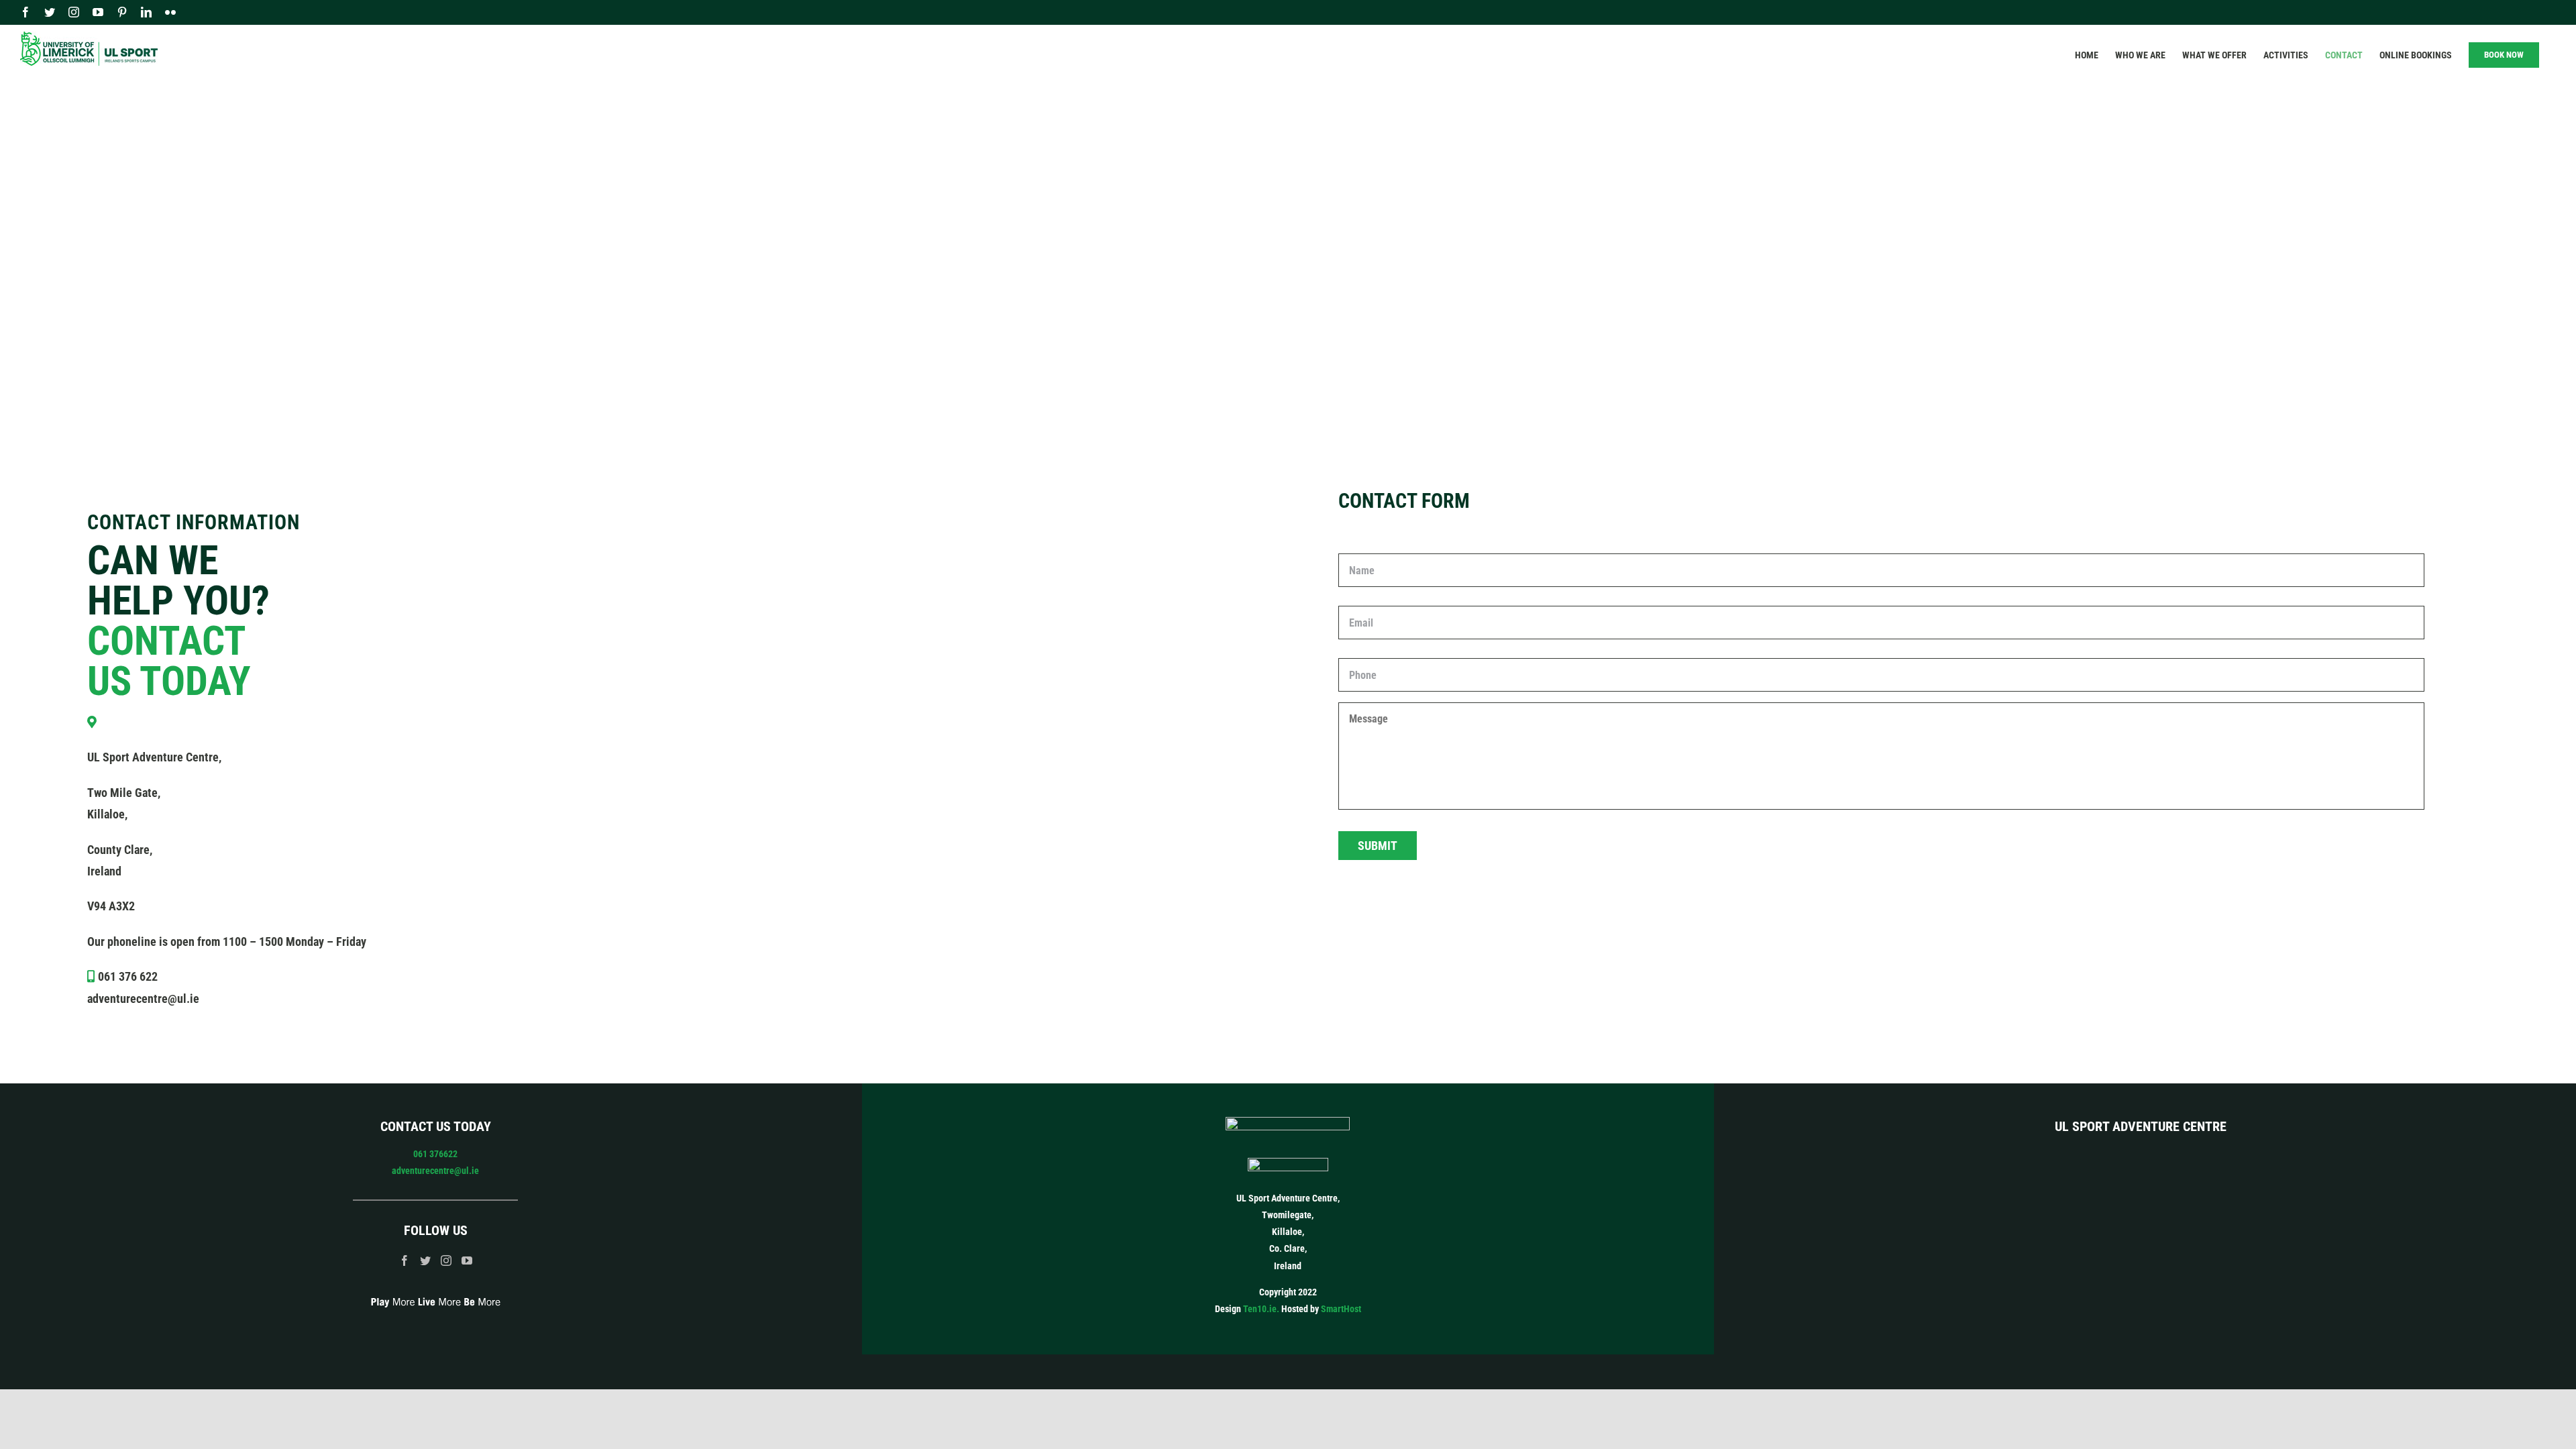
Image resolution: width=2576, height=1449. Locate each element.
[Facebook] (405, 1260)
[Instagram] (446, 1260)
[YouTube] (467, 1260)
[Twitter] (425, 1260)
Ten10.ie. (1261, 1309)
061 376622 (435, 1154)
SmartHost (1341, 1309)
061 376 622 (128, 976)
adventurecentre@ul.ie (143, 999)
